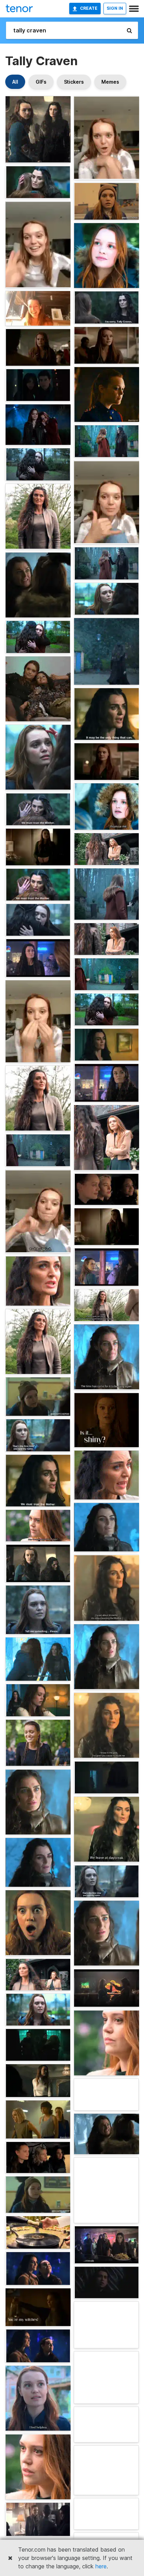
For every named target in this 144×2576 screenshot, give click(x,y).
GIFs (41, 82)
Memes (110, 82)
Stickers (74, 82)
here (101, 2566)
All (15, 82)
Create (89, 8)
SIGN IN (115, 8)
